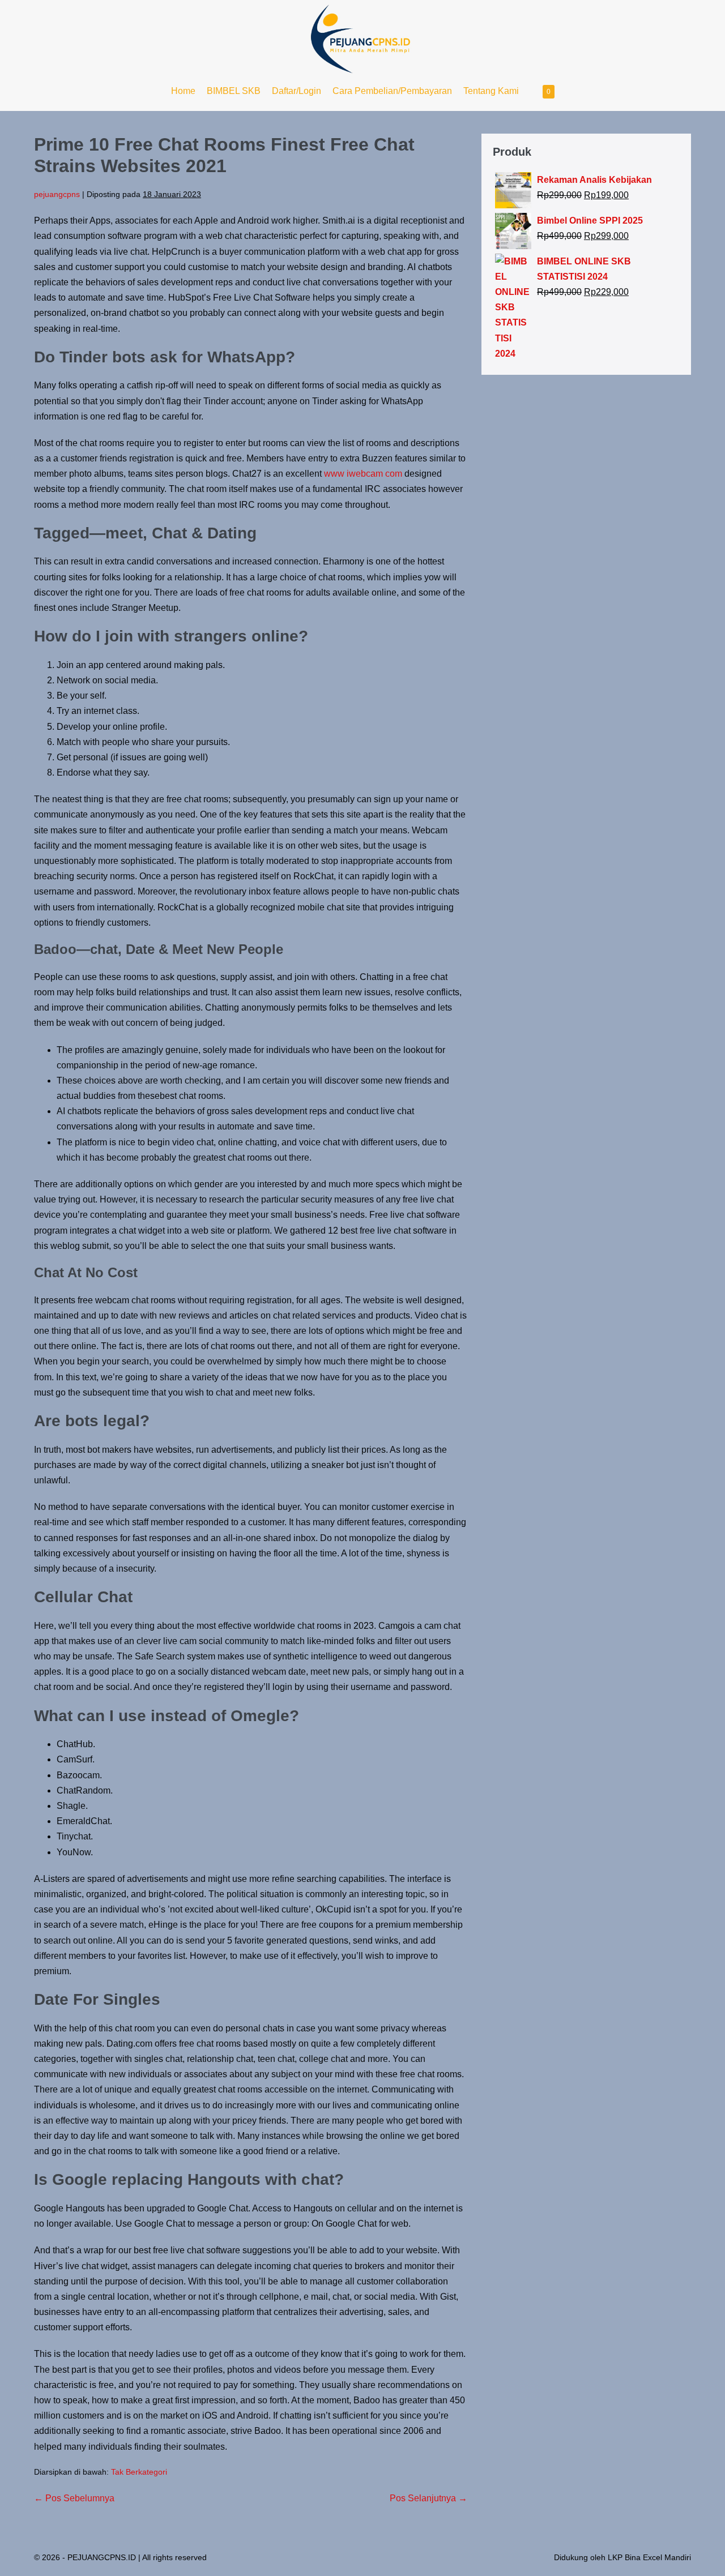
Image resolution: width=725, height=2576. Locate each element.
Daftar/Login (297, 91)
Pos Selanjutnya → (428, 2498)
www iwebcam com (363, 474)
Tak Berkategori (139, 2472)
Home (183, 91)
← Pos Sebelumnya (74, 2498)
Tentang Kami (491, 91)
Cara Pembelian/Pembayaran (392, 91)
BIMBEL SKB (234, 91)
